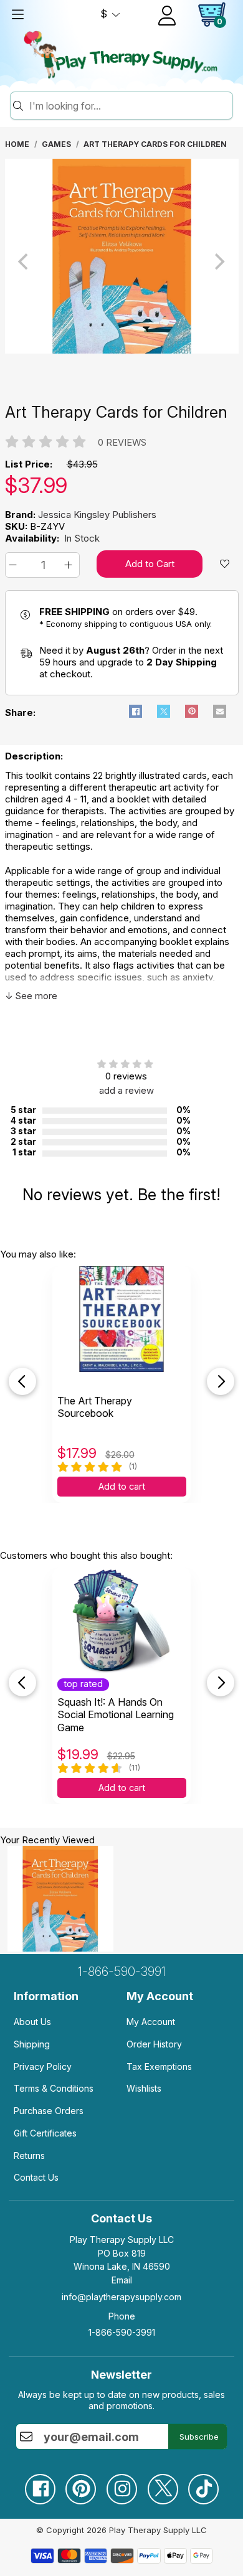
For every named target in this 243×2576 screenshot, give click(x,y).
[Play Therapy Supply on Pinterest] (80, 2484)
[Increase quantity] (70, 565)
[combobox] (129, 106)
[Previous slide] (22, 1381)
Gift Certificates (45, 2133)
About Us (32, 2022)
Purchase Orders (49, 2111)
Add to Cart (150, 564)
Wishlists (144, 2088)
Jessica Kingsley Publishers (97, 515)
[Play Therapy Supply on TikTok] (203, 2484)
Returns (29, 2155)
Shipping (32, 2044)
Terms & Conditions (54, 2088)
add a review (126, 1090)
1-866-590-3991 (122, 1972)
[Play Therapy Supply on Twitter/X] (163, 2484)
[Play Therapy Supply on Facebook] (40, 2484)
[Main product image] (122, 350)
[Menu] (17, 14)
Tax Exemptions (159, 2066)
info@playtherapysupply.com (121, 2297)
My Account (151, 2022)
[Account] (167, 16)
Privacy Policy (43, 2066)
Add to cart (122, 1487)
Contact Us (36, 2177)
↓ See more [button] (31, 996)
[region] (122, 261)
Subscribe (199, 2437)
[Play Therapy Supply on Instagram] (121, 2484)
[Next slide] (221, 1381)
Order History (154, 2044)
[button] (15, 565)
